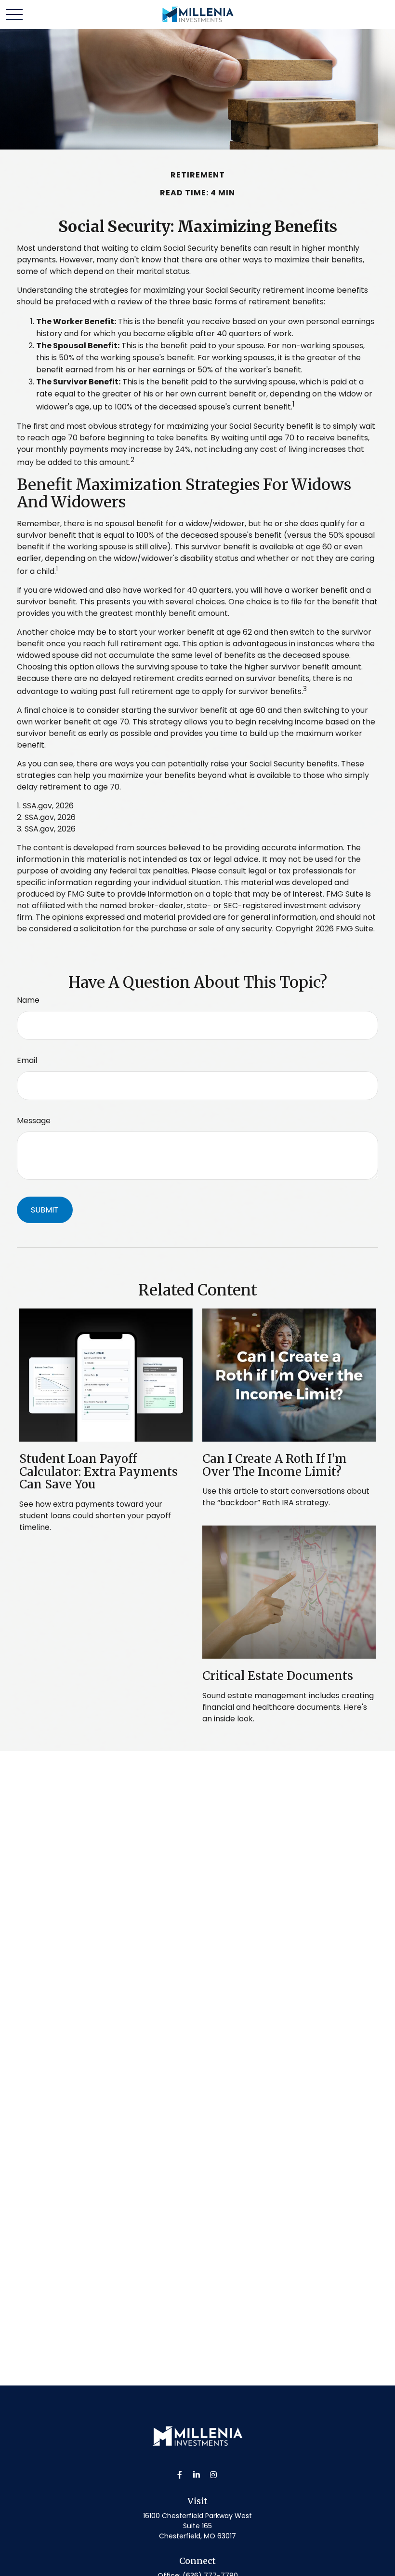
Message (34, 1121)
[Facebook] (180, 2474)
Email (27, 1060)
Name (28, 1000)
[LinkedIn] (197, 2474)
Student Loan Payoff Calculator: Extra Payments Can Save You (99, 1472)
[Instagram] (214, 2474)
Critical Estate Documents (278, 1676)
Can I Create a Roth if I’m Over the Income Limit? (275, 1465)
